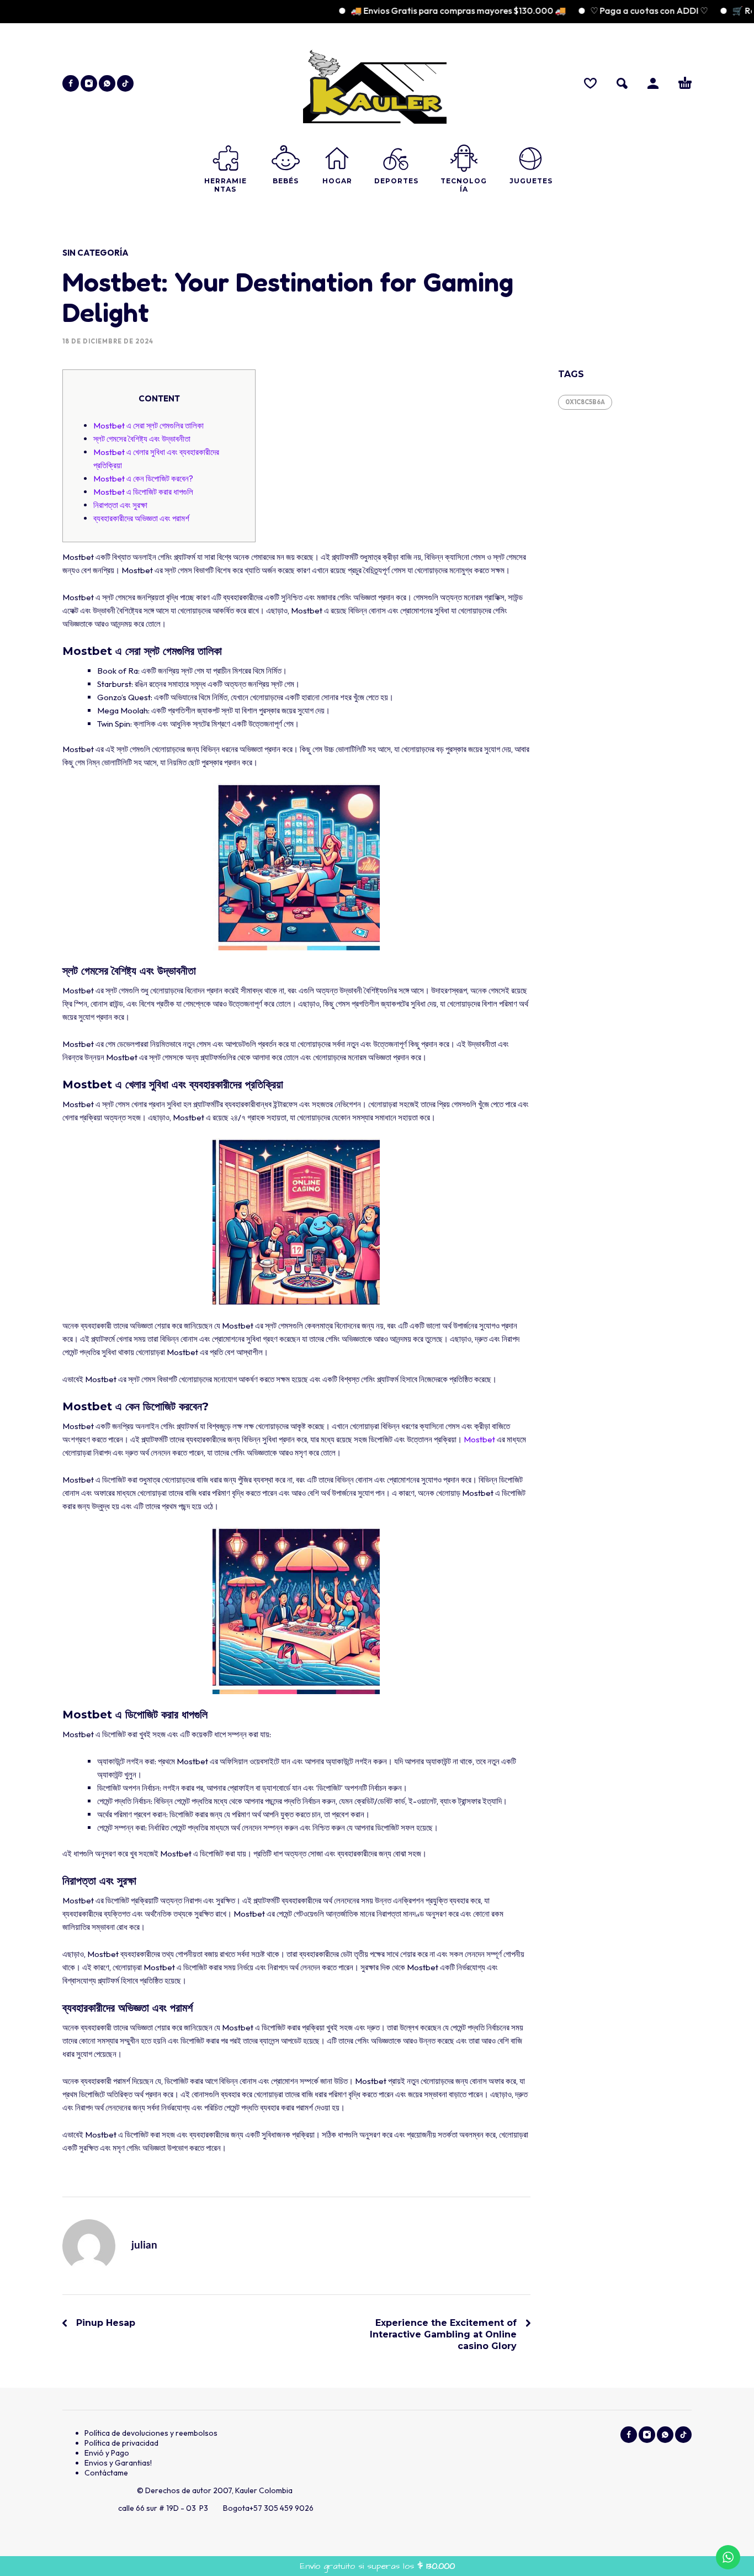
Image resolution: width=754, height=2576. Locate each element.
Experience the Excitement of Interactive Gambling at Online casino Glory (443, 2334)
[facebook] (71, 83)
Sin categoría (95, 253)
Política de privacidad (121, 2443)
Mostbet (479, 1439)
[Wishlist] (590, 83)
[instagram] (89, 83)
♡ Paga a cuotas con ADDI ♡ (608, 10)
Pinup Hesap (106, 2323)
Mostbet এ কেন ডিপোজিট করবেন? (143, 478)
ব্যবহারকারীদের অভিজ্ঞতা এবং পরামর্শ (141, 518)
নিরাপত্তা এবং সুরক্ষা (120, 505)
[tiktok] (125, 83)
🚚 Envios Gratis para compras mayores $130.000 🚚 (417, 10)
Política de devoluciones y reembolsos (151, 2433)
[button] (622, 83)
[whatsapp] (107, 83)
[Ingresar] (653, 83)
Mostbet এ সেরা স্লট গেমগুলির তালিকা (148, 425)
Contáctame (106, 2473)
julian (144, 2246)
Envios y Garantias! (118, 2463)
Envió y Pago (107, 2453)
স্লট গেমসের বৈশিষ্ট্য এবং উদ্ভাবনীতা (142, 439)
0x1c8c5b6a (585, 402)
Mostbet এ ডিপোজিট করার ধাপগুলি (143, 492)
